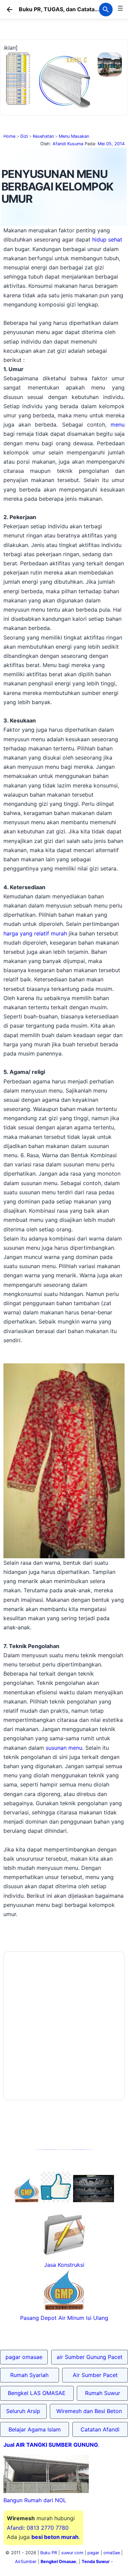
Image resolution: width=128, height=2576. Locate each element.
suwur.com (72, 2553)
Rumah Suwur (103, 2393)
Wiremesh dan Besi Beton (89, 2411)
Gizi (24, 136)
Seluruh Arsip (23, 2411)
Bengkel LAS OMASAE (37, 2393)
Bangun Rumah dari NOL (35, 2500)
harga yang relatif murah (35, 933)
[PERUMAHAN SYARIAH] (56, 2200)
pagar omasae (24, 2357)
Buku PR (49, 2553)
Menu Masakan (74, 136)
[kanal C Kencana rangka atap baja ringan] (64, 107)
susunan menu (64, 1748)
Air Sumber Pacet (95, 2375)
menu (118, 425)
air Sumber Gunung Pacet (90, 2357)
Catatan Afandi (100, 2429)
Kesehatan (43, 136)
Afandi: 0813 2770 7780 (38, 2528)
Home (9, 136)
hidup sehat (107, 239)
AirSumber (26, 2562)
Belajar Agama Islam (35, 2429)
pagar (93, 2553)
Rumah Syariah (29, 2375)
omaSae (112, 2553)
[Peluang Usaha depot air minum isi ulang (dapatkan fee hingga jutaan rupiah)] (27, 2200)
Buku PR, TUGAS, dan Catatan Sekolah (70, 9)
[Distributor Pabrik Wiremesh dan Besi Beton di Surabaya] (94, 2200)
